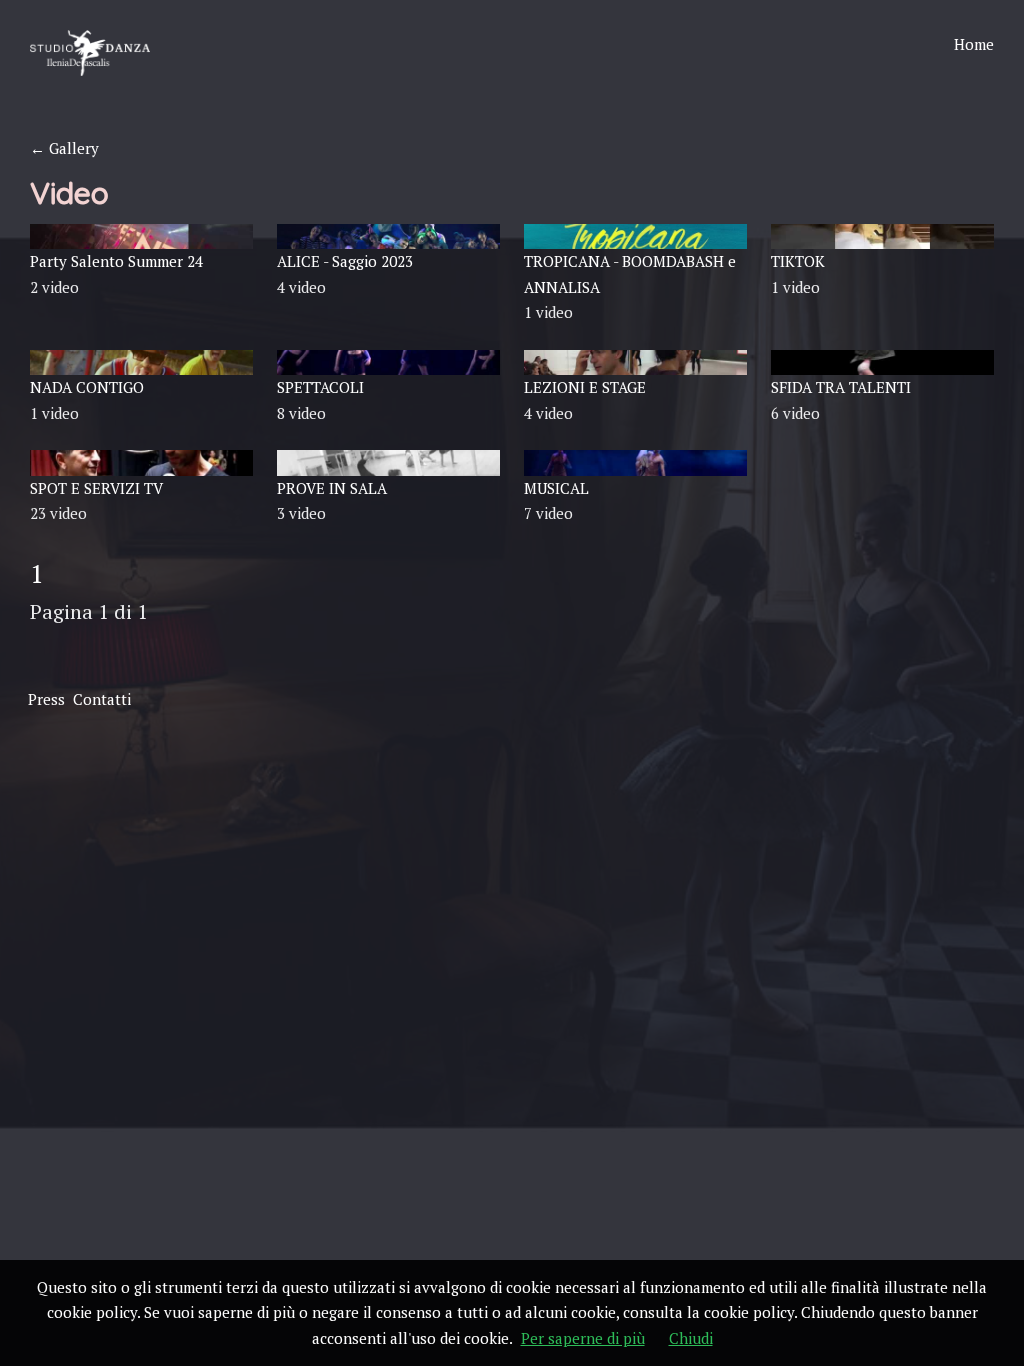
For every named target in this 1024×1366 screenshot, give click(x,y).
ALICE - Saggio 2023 (345, 261)
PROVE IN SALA (332, 488)
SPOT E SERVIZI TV (96, 488)
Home (974, 44)
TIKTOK (798, 261)
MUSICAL (556, 488)
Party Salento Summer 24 (116, 261)
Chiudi (691, 1338)
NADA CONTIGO (87, 387)
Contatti (102, 699)
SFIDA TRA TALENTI (841, 387)
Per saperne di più (583, 1338)
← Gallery (64, 148)
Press (46, 699)
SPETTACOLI (320, 387)
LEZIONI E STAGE (585, 387)
